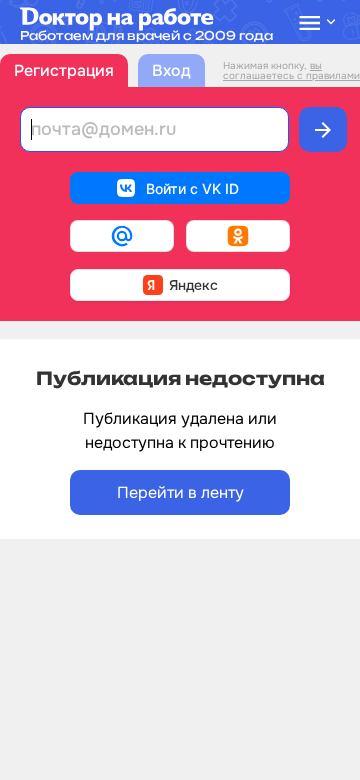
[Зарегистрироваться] (323, 129)
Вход (171, 70)
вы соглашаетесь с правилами (291, 70)
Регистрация (64, 70)
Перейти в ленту (180, 492)
